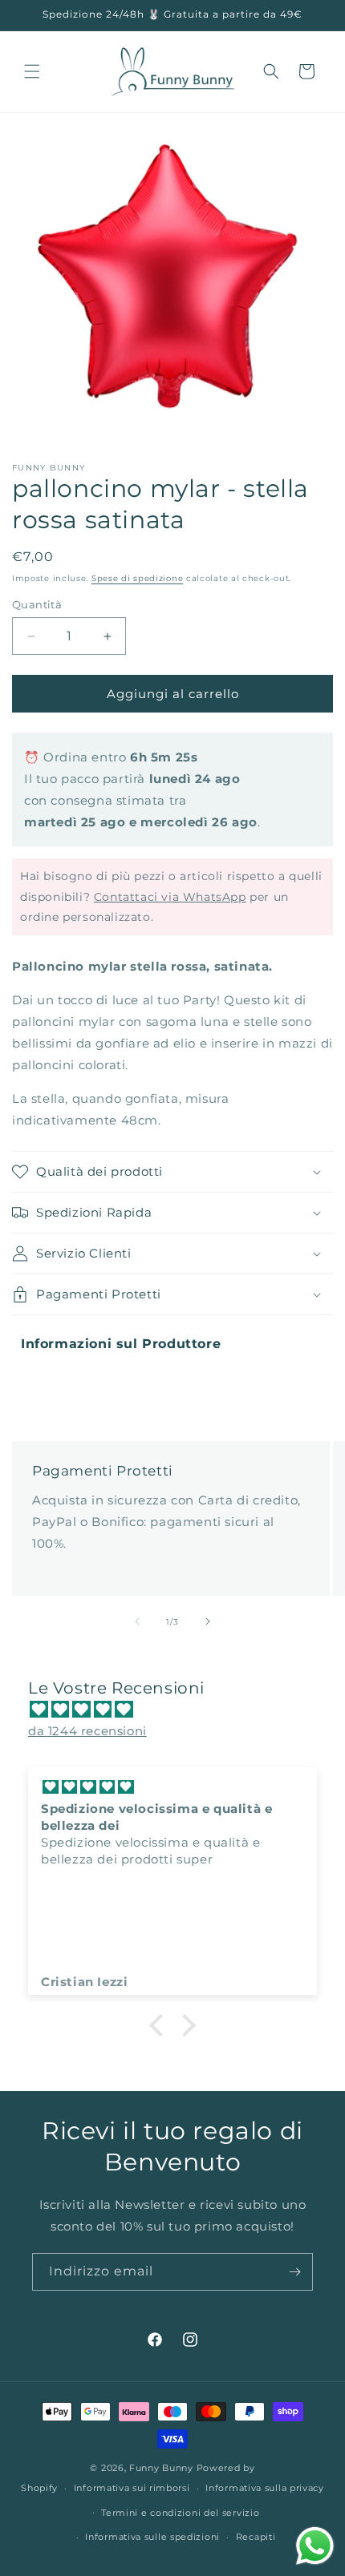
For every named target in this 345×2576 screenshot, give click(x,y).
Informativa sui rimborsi (132, 2488)
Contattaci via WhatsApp (170, 897)
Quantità (37, 604)
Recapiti (256, 2537)
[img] (181, 1709)
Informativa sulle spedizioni (152, 2537)
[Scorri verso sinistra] (137, 1621)
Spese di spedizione (137, 578)
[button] (32, 71)
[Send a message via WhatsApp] (315, 2546)
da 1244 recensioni (87, 1731)
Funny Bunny (161, 2468)
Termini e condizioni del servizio (180, 2513)
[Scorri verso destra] (208, 1621)
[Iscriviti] (294, 2272)
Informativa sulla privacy (265, 2488)
